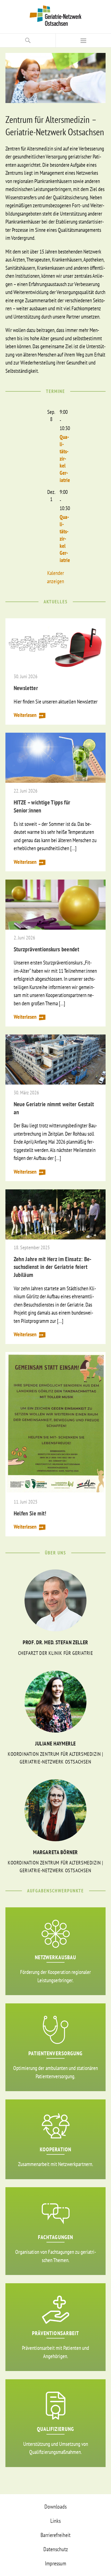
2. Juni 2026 (24, 938)
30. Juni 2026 (26, 677)
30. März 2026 (26, 1093)
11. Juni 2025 (26, 1502)
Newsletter (26, 688)
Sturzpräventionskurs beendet (47, 949)
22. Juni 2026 (26, 791)
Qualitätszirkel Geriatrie (65, 459)
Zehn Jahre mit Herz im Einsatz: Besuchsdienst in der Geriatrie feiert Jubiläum (53, 1267)
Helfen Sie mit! (30, 1513)
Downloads (55, 2507)
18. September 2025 (32, 1248)
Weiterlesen (25, 715)
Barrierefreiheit (55, 2535)
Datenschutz (56, 2549)
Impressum (55, 2563)
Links (55, 2521)
